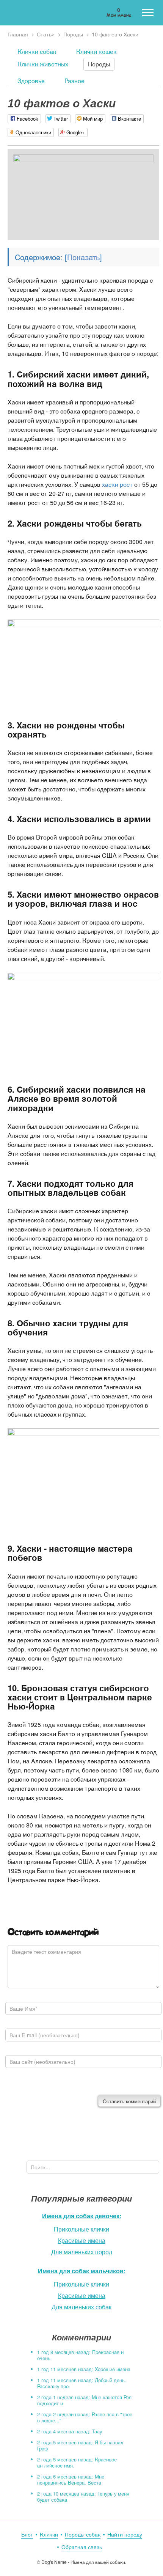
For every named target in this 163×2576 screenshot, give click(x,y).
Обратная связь (82, 2547)
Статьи (46, 34)
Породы (73, 34)
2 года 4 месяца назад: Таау (70, 2431)
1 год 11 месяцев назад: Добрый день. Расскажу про (82, 2383)
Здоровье (31, 81)
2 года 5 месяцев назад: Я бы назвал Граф (80, 2445)
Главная (18, 34)
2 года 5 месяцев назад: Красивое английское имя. (77, 2462)
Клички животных (43, 64)
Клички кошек (96, 51)
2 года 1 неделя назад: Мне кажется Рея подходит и (84, 2400)
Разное (74, 81)
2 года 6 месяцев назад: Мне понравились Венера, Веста (71, 2479)
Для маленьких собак (81, 2307)
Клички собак (37, 51)
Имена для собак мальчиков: (82, 2271)
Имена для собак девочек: (82, 2216)
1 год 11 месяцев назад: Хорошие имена (84, 2369)
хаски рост (117, 484)
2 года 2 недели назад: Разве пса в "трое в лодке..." (85, 2417)
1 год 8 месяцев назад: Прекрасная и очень (80, 2355)
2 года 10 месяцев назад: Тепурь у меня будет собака (83, 2497)
